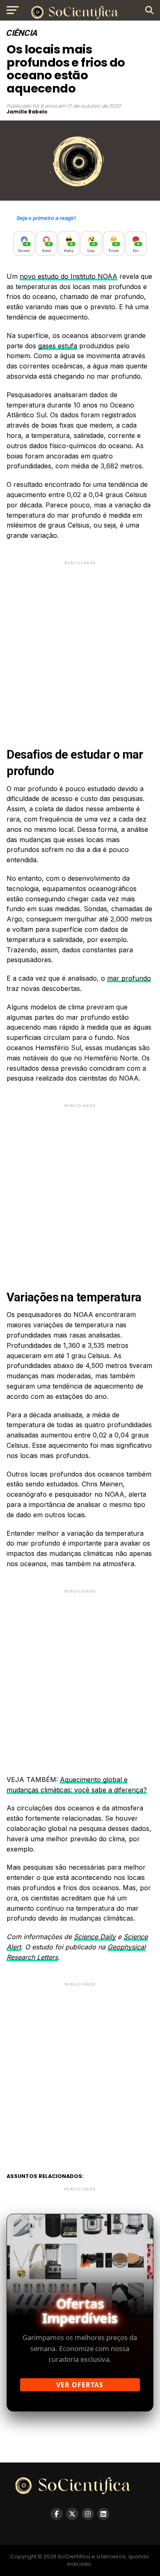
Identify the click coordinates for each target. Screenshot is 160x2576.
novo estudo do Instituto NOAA (69, 276)
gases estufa (58, 346)
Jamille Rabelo (27, 112)
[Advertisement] (80, 647)
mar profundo (129, 978)
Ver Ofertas (80, 2385)
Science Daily (95, 1937)
